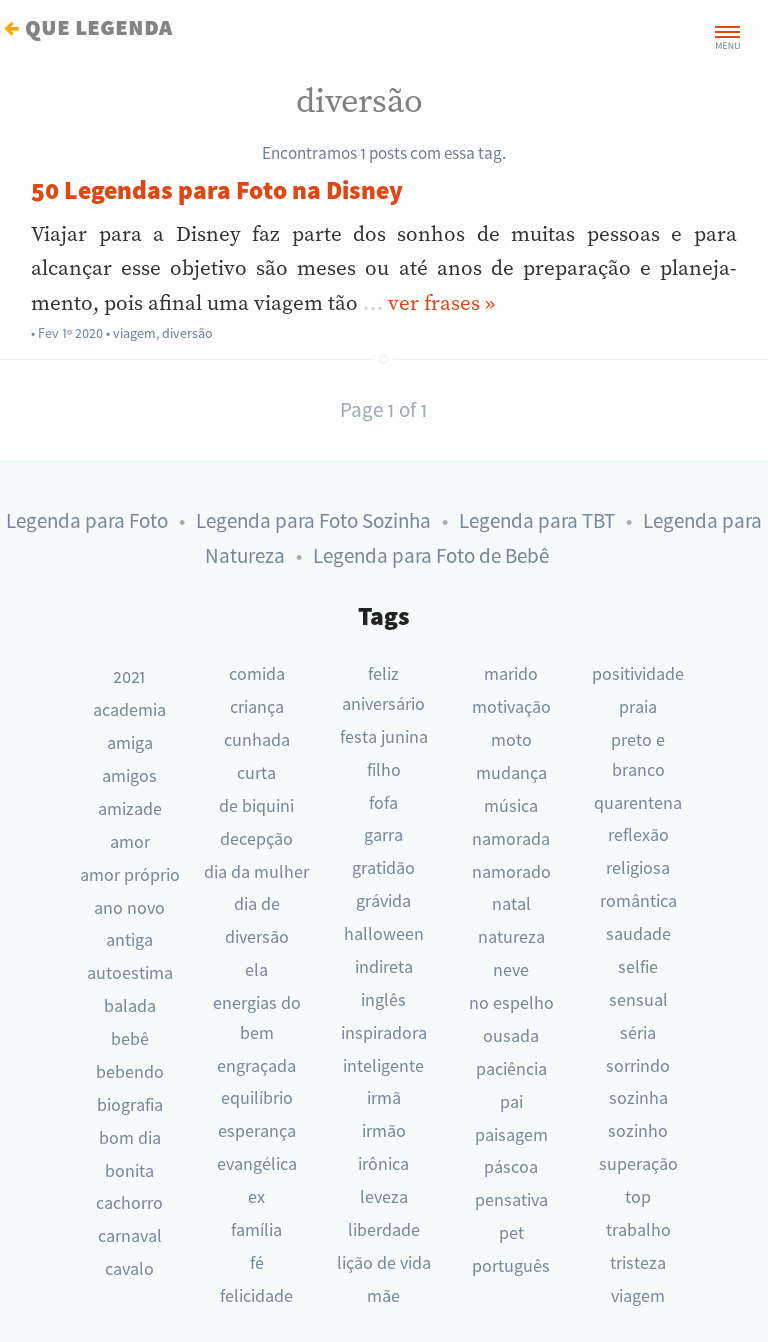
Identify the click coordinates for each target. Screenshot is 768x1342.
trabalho (638, 1229)
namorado (511, 871)
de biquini (256, 805)
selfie (638, 966)
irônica (383, 1163)
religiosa (638, 867)
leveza (384, 1196)
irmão (384, 1130)
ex (256, 1196)
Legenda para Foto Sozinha (313, 520)
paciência (511, 1068)
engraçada (256, 1065)
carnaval (130, 1235)
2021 (129, 676)
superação (638, 1163)
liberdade (384, 1229)
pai (511, 1101)
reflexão (638, 834)
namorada (511, 838)
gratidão (383, 867)
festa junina (384, 736)
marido (511, 673)
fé (257, 1262)
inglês (383, 999)
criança (257, 706)
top (638, 1196)
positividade (638, 673)
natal (511, 903)
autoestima (130, 972)
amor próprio (130, 874)
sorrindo (638, 1065)
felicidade (256, 1295)
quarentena (638, 802)
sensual (638, 999)
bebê (130, 1038)
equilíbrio (257, 1097)
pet (511, 1232)
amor (130, 841)
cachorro (129, 1202)
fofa (383, 802)
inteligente (383, 1065)
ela (256, 969)
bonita (129, 1170)
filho (384, 769)
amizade (130, 808)
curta (256, 772)
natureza (511, 936)
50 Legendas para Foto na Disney (217, 190)
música (511, 805)
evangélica (257, 1163)
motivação (511, 706)
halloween (384, 933)
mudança (511, 772)
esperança (257, 1130)
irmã (384, 1097)
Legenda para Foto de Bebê (431, 555)
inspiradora (384, 1032)
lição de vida (384, 1262)
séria (638, 1032)
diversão (187, 333)
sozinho (638, 1130)
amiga (130, 742)
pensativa (511, 1199)
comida (257, 673)
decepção (256, 838)
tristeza (638, 1262)
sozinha (638, 1097)
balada (130, 1005)
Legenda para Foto (87, 520)
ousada (511, 1035)
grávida (383, 900)
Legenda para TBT (537, 520)
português (511, 1265)
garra (383, 834)
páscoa (511, 1166)
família (256, 1229)
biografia (130, 1104)
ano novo (129, 907)
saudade (638, 933)
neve (511, 969)
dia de (257, 903)
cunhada (257, 739)
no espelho (511, 1002)
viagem (134, 333)
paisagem (511, 1134)
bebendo (130, 1071)
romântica (638, 900)
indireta (384, 966)
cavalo (129, 1268)
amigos (129, 775)
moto (511, 739)
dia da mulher (256, 871)
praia (638, 706)
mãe (383, 1295)
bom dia (130, 1137)
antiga (129, 939)
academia (129, 709)
